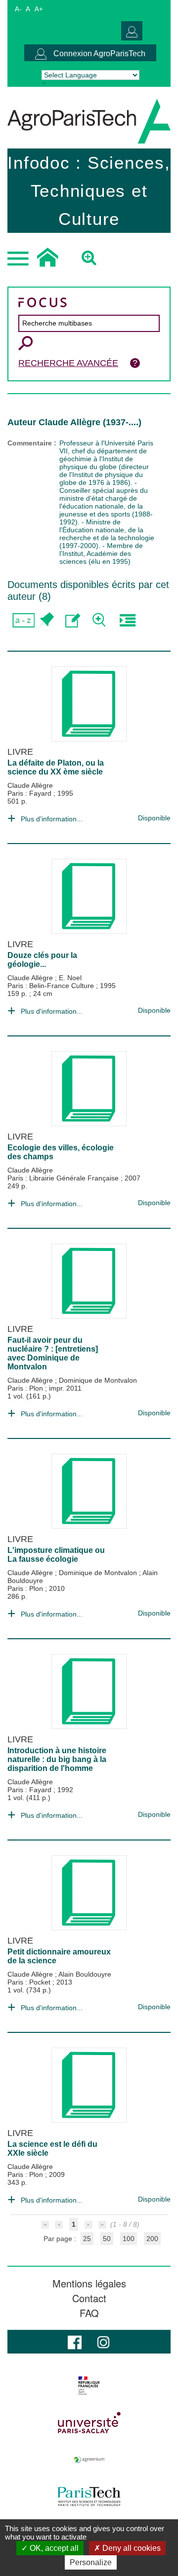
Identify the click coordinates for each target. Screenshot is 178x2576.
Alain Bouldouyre (85, 1974)
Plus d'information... (52, 819)
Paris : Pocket (30, 1982)
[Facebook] (75, 2341)
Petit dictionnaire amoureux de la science (59, 1956)
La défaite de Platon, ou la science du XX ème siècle (56, 767)
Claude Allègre (30, 785)
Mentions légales (89, 2283)
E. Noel (70, 978)
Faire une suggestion (73, 620)
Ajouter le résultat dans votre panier (46, 620)
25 (87, 2239)
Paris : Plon (26, 1388)
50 (107, 2239)
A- (18, 9)
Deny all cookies (131, 2548)
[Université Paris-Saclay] (89, 2423)
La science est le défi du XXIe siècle (52, 2149)
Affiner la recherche (100, 620)
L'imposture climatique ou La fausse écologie (56, 1555)
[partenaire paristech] (89, 2497)
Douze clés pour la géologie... (42, 960)
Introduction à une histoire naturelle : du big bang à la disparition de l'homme (57, 1759)
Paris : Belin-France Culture (52, 986)
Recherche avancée (68, 363)
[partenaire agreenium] (89, 2460)
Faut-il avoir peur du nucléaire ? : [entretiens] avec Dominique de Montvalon (53, 1353)
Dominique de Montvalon (98, 1380)
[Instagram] (103, 2341)
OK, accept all (53, 2548)
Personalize (91, 2562)
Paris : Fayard (30, 793)
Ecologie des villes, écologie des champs (61, 1152)
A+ (39, 9)
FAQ (89, 2313)
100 (129, 2239)
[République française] (89, 2386)
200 (152, 2239)
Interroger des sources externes (127, 620)
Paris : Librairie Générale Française (64, 1178)
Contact (89, 2298)
